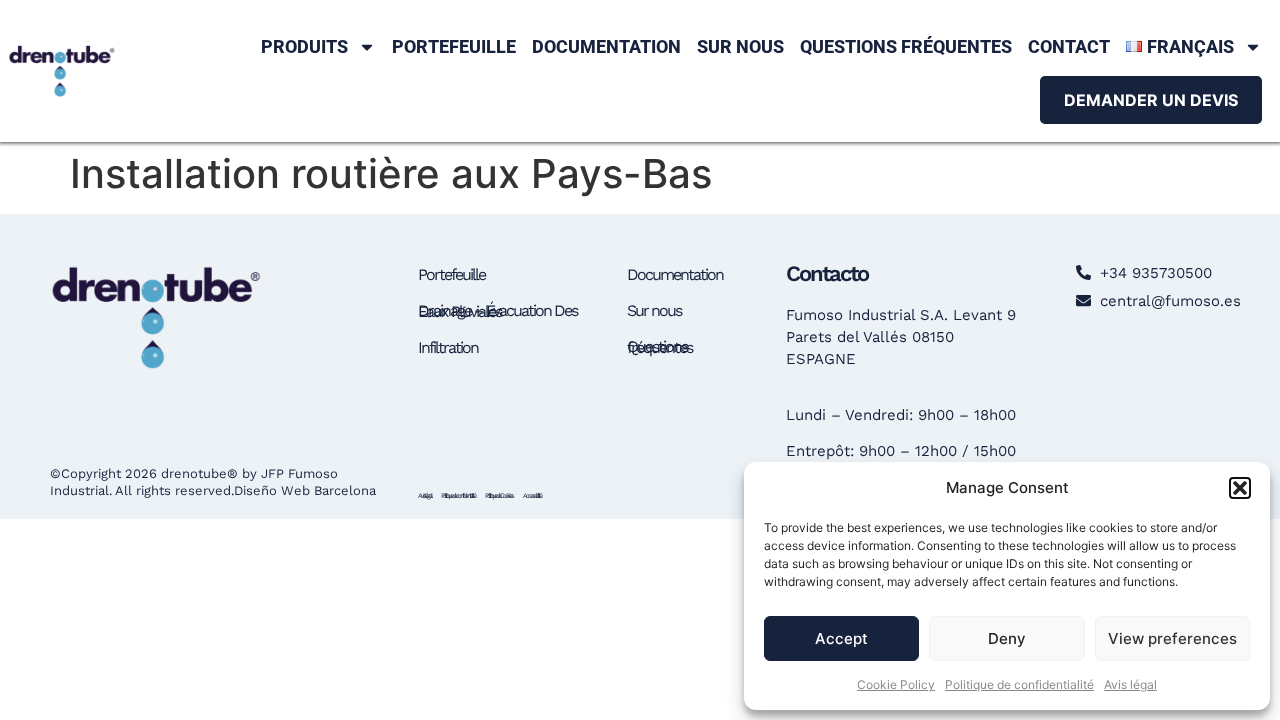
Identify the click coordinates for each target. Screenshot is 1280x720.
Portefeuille (454, 46)
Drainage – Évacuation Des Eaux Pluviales (497, 311)
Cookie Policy (896, 684)
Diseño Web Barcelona (305, 490)
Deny (1007, 638)
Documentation (606, 46)
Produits (304, 46)
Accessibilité (532, 495)
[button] (1240, 488)
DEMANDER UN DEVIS (1151, 100)
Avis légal (1130, 684)
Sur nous (740, 46)
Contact (1069, 46)
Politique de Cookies (499, 495)
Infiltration (448, 347)
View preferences (1172, 638)
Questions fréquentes (906, 46)
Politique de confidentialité (1019, 684)
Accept (841, 638)
